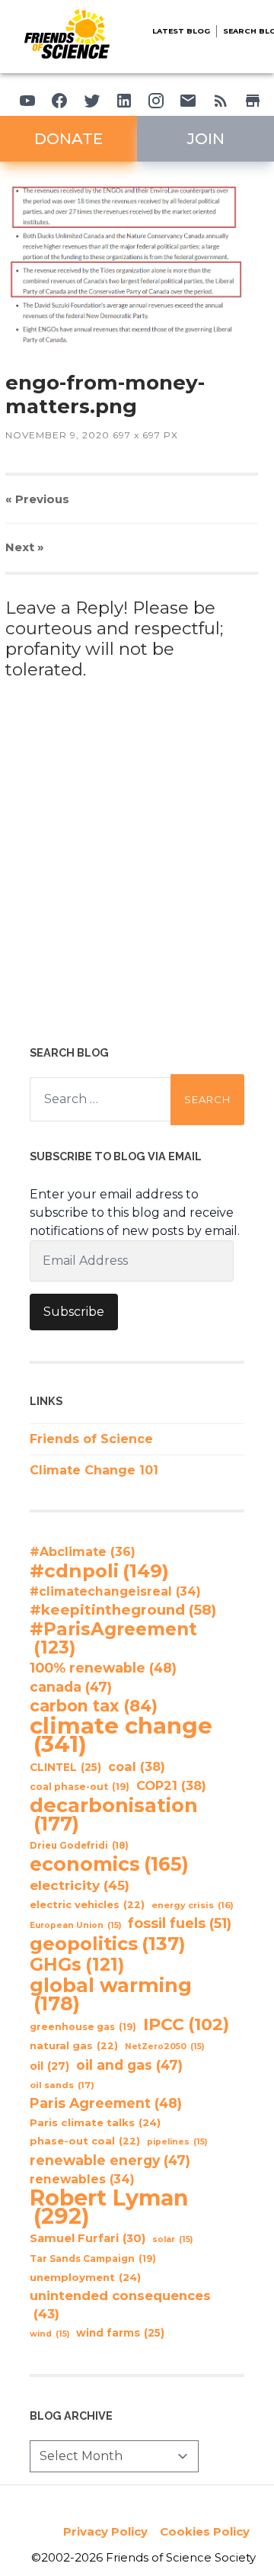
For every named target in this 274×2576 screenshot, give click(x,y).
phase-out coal (85, 2141)
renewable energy (110, 2160)
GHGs (77, 1965)
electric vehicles (87, 1905)
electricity (80, 1885)
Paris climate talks (95, 2122)
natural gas (74, 2046)
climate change (121, 1735)
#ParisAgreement (113, 1638)
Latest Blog (181, 31)
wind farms (120, 2333)
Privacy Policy (105, 2531)
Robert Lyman (109, 2207)
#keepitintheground (123, 1610)
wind (49, 2334)
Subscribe (74, 1312)
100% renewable (103, 1668)
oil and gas (129, 2065)
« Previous (37, 499)
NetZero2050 (164, 2047)
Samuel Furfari (88, 2238)
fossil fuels (180, 1923)
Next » (25, 547)
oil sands (62, 2085)
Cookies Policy (205, 2531)
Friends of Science (91, 1439)
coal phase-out (80, 1787)
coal (137, 1766)
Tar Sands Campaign (93, 2258)
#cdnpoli (99, 1570)
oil (49, 2066)
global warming (111, 1994)
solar (172, 2239)
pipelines (177, 2142)
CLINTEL (65, 1767)
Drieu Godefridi (79, 1846)
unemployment (85, 2277)
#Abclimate (83, 1552)
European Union (75, 1925)
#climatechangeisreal (115, 1591)
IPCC (186, 2025)
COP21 (171, 1785)
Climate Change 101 (94, 1470)
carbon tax (94, 1706)
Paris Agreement (106, 2103)
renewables (82, 2179)
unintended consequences (120, 2305)
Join (206, 139)
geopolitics (108, 1944)
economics (109, 1864)
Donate (68, 139)
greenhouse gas (83, 2027)
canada (71, 1687)
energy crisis (193, 1905)
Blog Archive (71, 2416)
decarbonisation (114, 1814)
